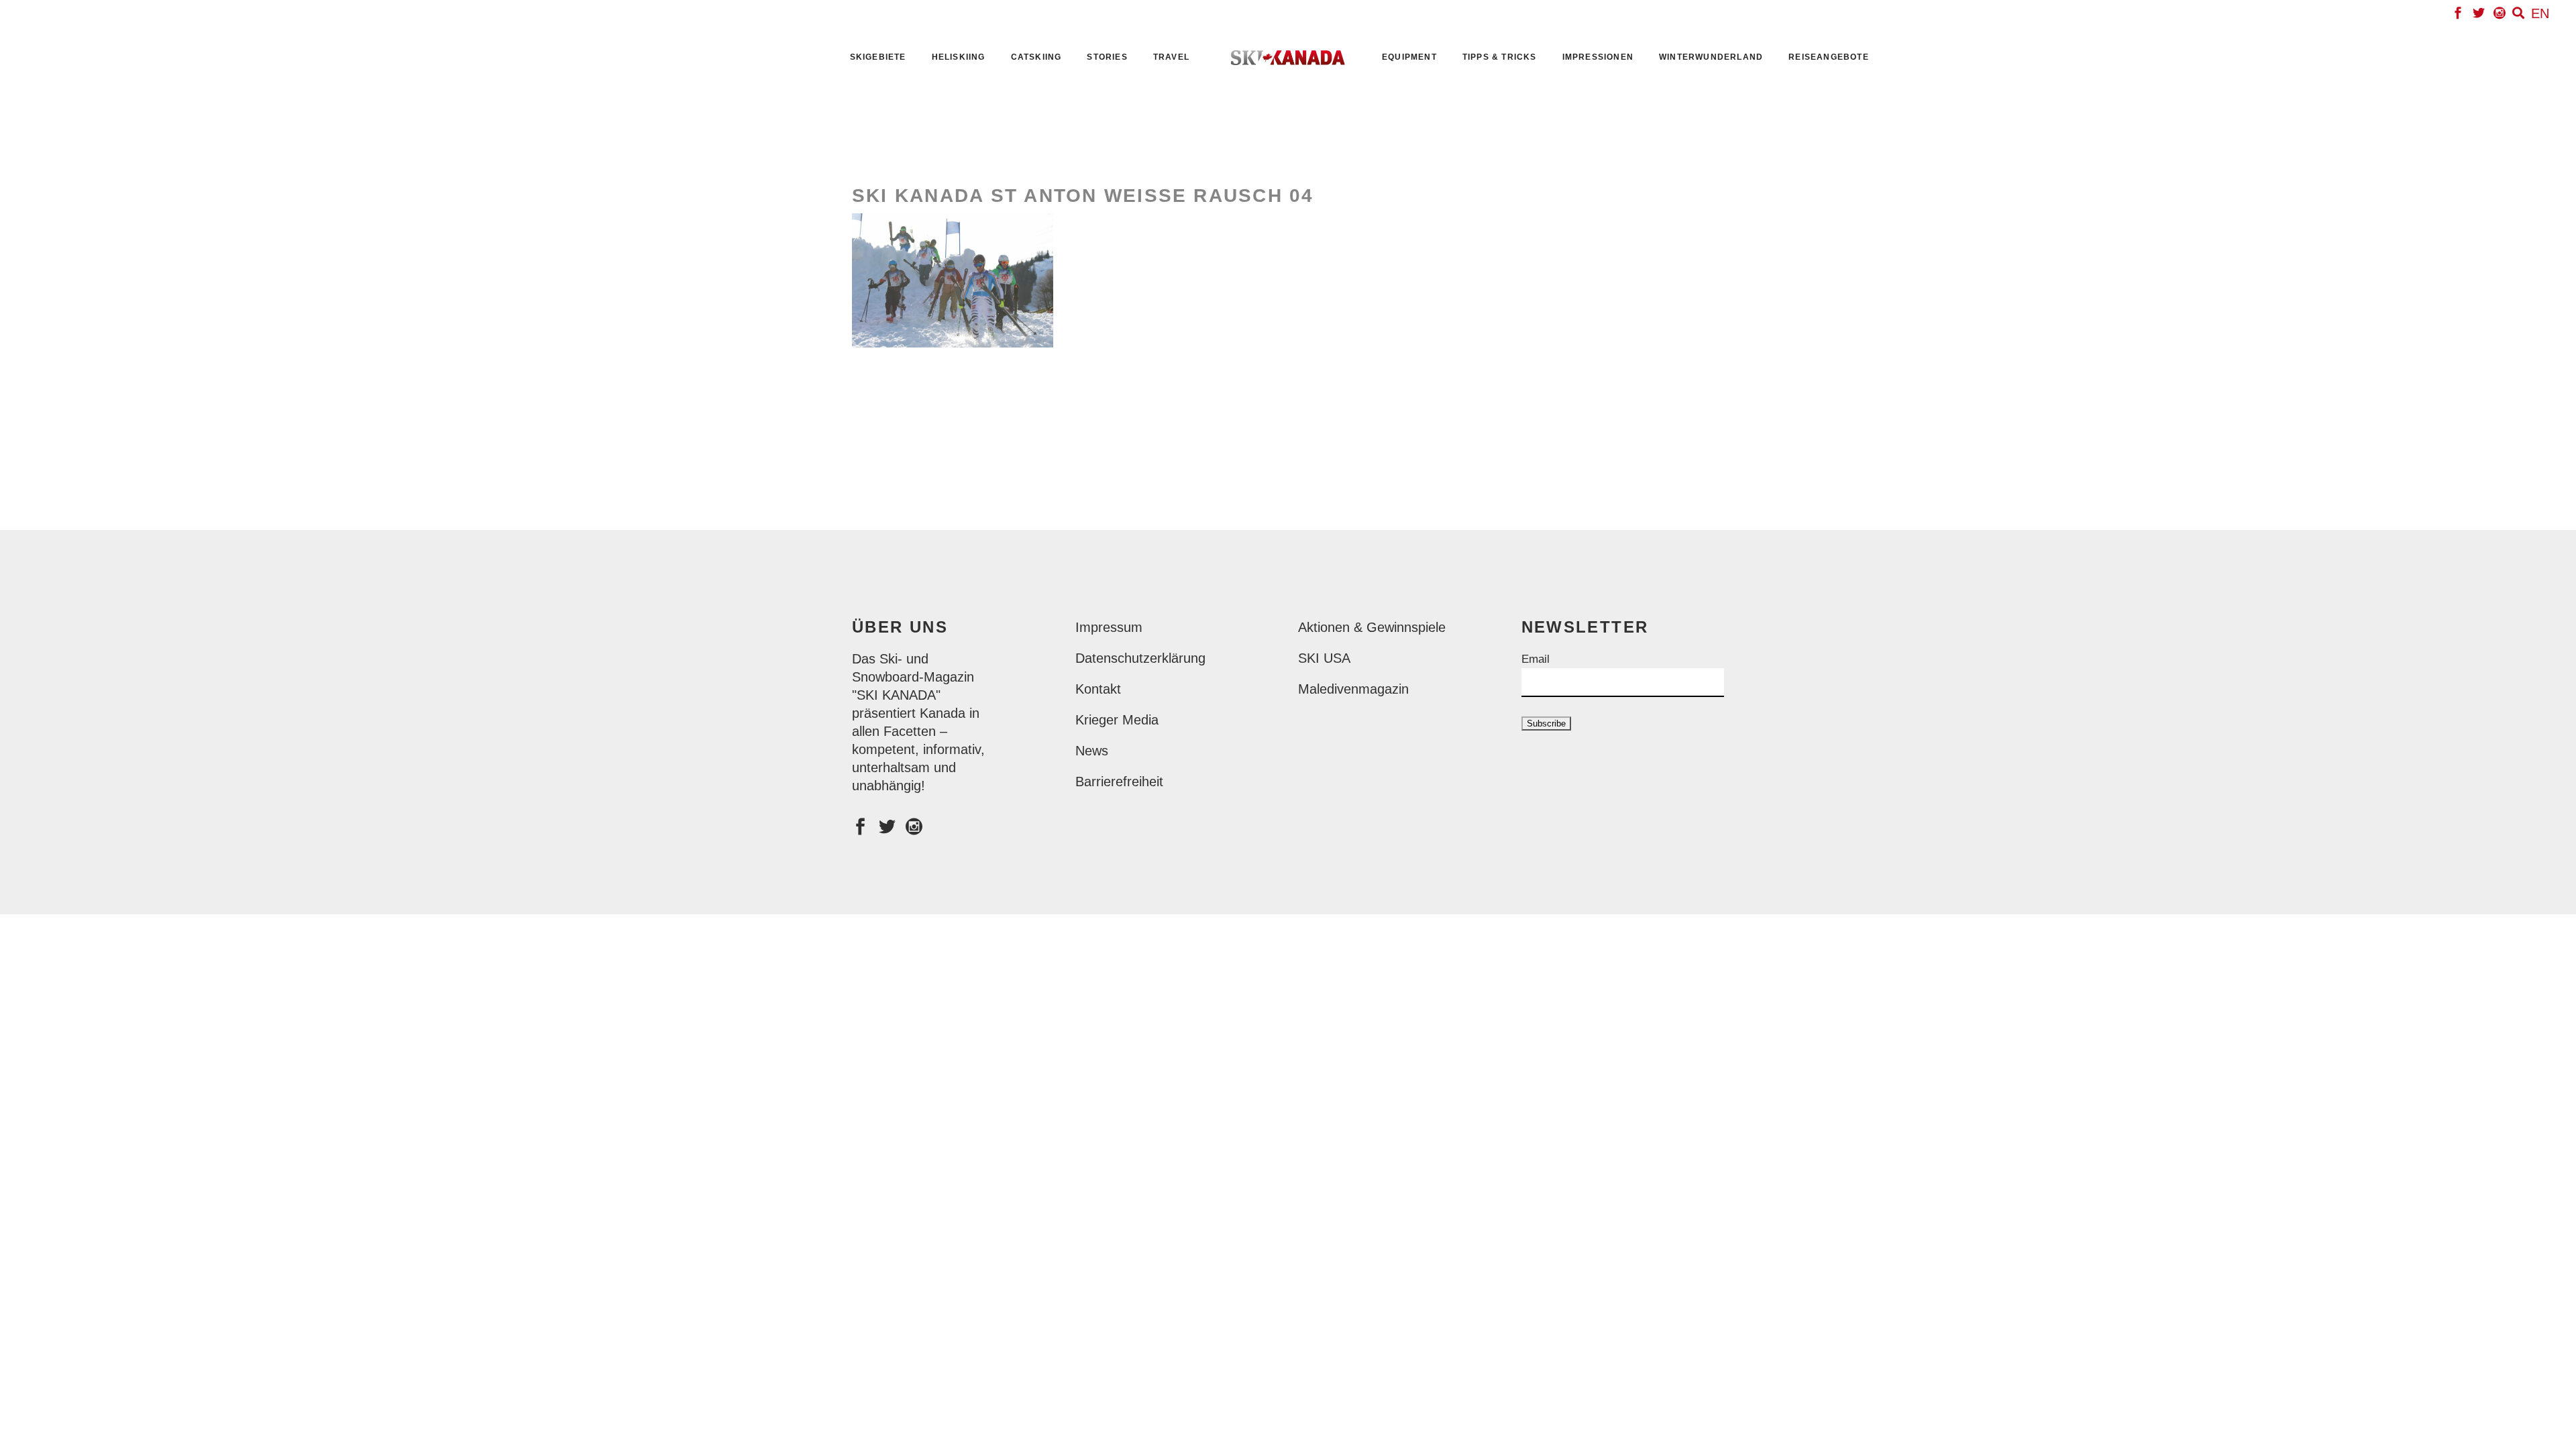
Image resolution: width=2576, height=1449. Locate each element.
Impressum (1109, 627)
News (1092, 751)
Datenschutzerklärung (1140, 658)
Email (1536, 659)
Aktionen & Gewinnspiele (1372, 627)
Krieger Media (1117, 720)
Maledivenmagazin (1353, 689)
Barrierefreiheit (1119, 782)
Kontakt (1098, 689)
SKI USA (1324, 658)
